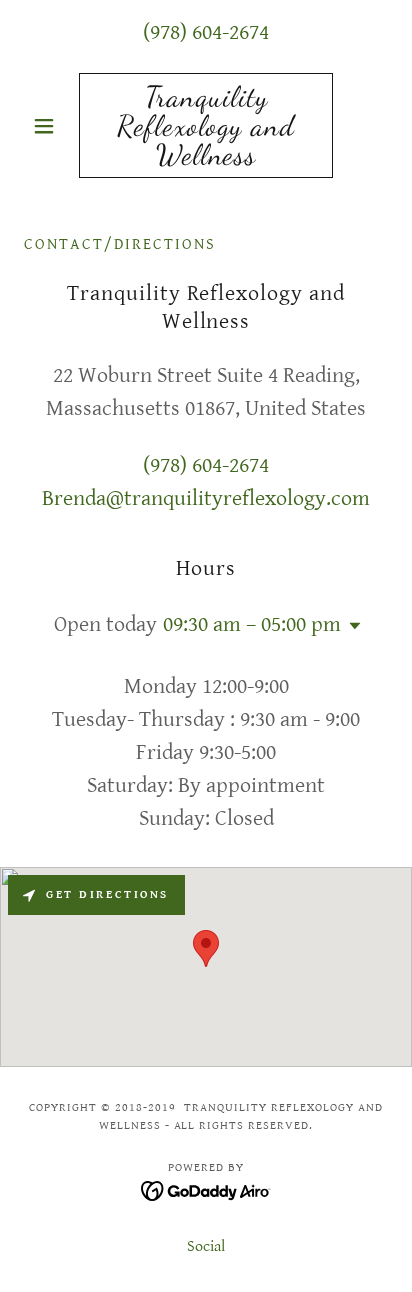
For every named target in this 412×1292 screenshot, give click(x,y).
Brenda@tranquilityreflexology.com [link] (206, 498)
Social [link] (206, 1246)
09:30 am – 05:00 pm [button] (252, 624)
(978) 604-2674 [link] (206, 32)
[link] (206, 125)
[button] (51, 126)
